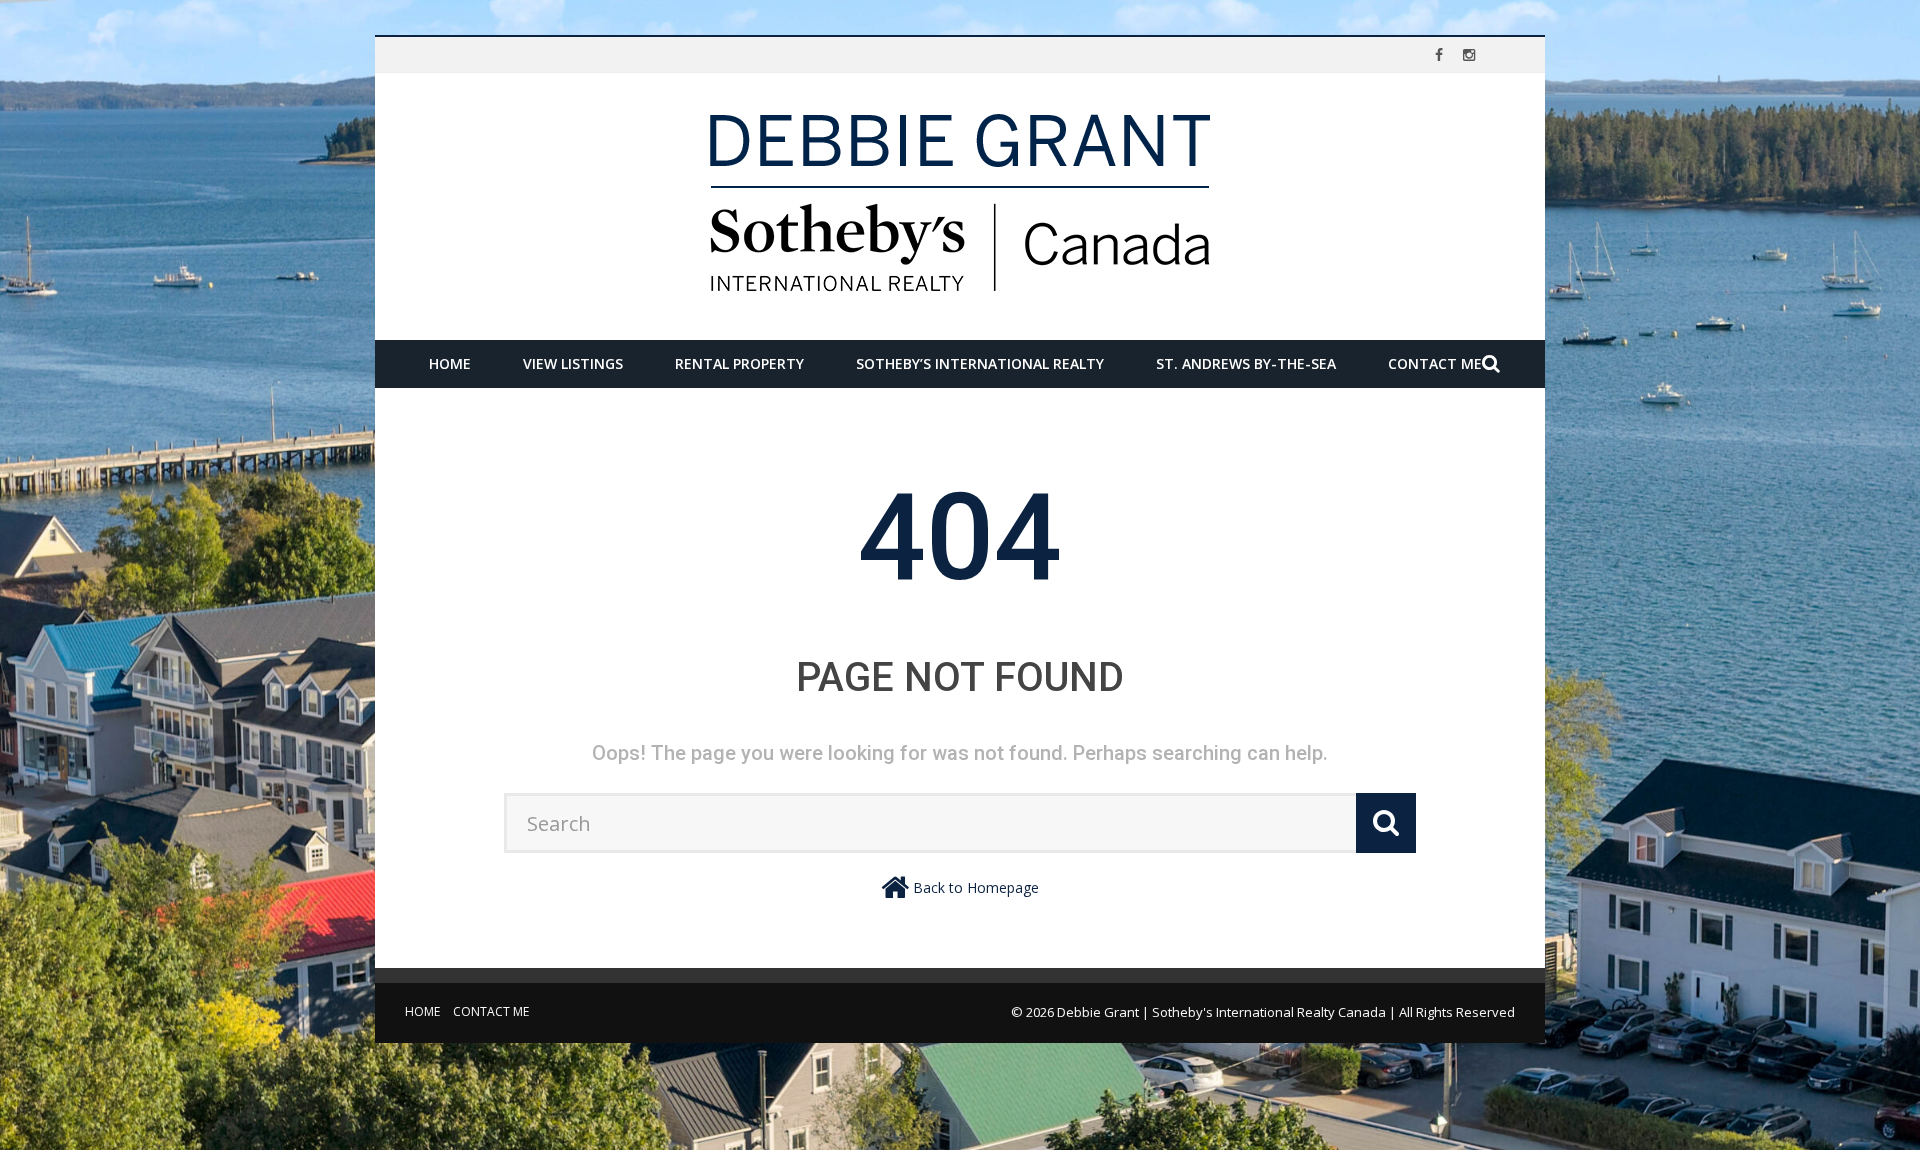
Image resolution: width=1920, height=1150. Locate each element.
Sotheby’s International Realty (980, 363)
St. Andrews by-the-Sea (1246, 363)
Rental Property (739, 363)
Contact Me (1435, 363)
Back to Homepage (976, 887)
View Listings (573, 363)
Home (450, 363)
